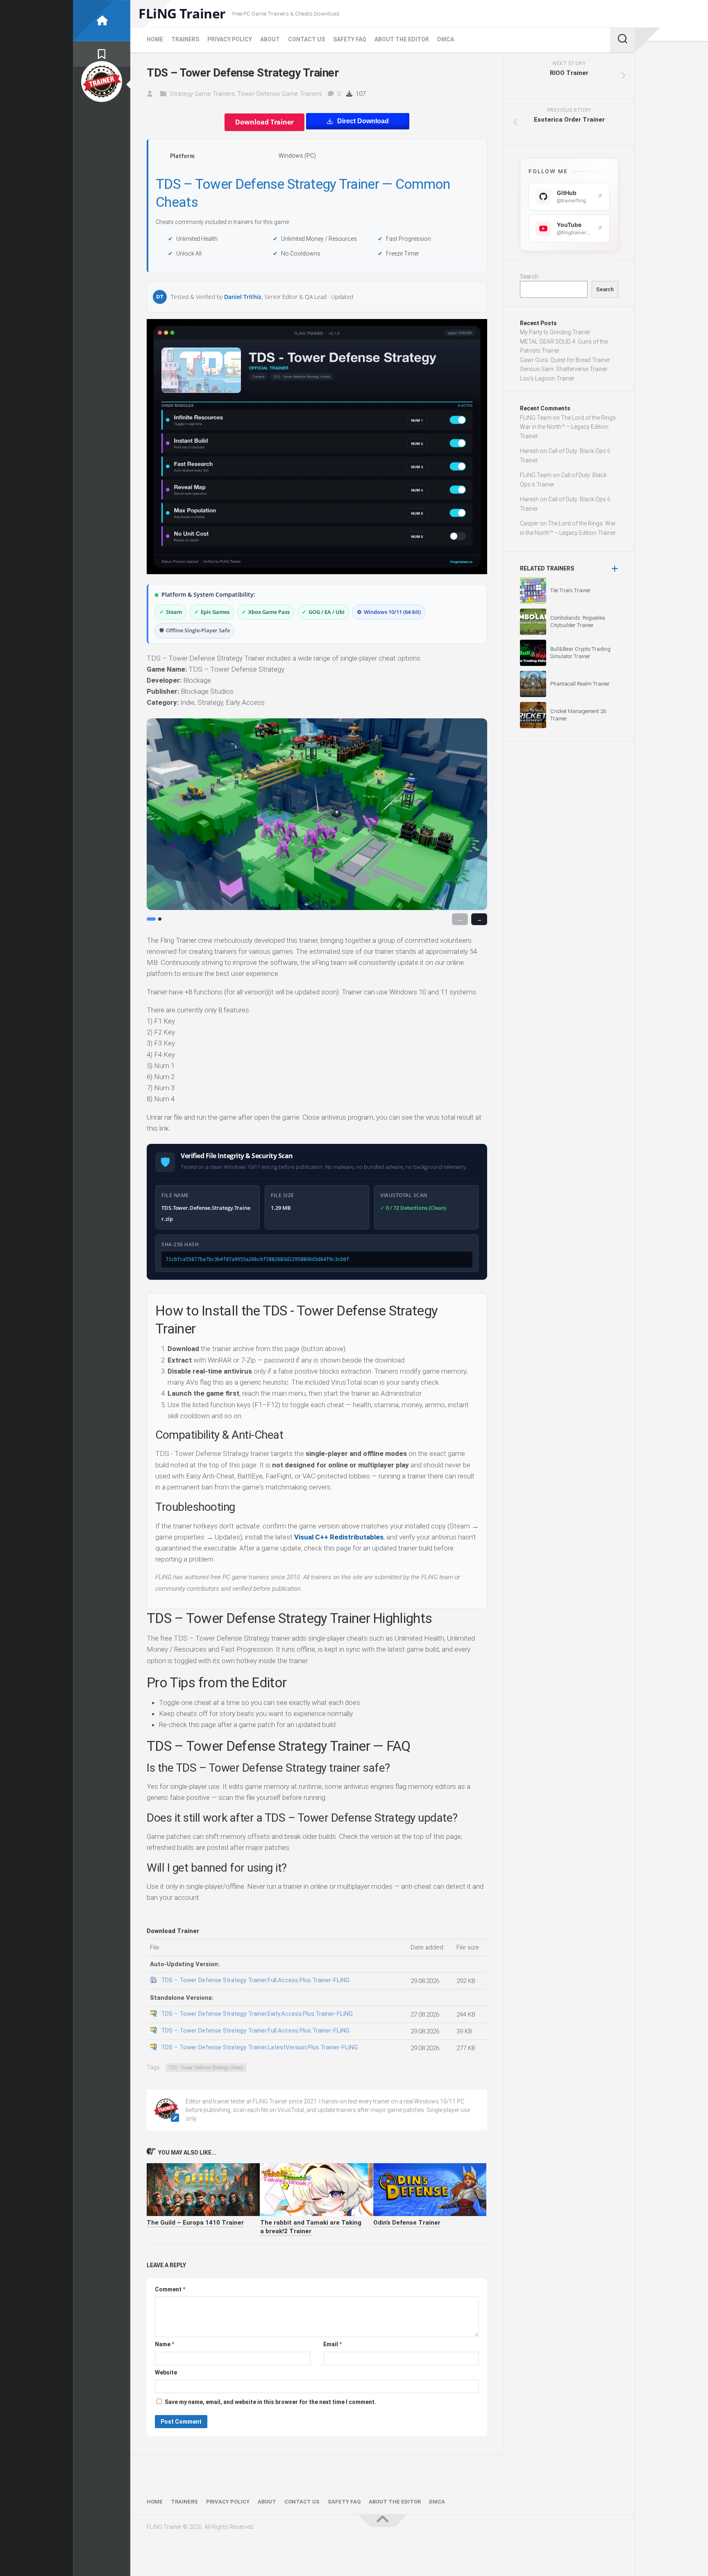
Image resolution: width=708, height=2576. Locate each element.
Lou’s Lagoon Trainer (547, 378)
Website (166, 2372)
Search (529, 276)
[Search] (622, 40)
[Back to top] (383, 2521)
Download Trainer (264, 122)
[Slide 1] (151, 919)
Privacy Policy (230, 39)
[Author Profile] (102, 81)
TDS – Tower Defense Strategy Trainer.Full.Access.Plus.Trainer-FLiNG (255, 1980)
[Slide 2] (160, 919)
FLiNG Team (536, 418)
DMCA (446, 39)
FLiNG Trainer (182, 14)
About (270, 39)
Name (165, 2344)
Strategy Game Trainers (202, 94)
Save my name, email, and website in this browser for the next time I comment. (270, 2402)
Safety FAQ (350, 39)
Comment (170, 2289)
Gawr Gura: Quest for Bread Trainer (565, 360)
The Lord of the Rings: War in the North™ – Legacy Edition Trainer (568, 427)
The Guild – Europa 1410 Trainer (195, 2223)
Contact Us (306, 39)
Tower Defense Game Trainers (280, 94)
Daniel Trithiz (243, 297)
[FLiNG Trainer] (102, 21)
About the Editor (402, 39)
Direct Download (363, 121)
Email (332, 2344)
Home (155, 39)
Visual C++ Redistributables (339, 1537)
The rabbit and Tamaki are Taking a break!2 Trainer (311, 2227)
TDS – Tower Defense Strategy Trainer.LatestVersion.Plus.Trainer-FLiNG (259, 2047)
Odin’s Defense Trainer (407, 2223)
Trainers (185, 39)
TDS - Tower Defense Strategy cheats (206, 2068)
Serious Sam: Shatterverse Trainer (564, 369)
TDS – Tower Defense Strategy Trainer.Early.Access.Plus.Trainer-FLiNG (257, 2014)
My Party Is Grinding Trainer (555, 332)
